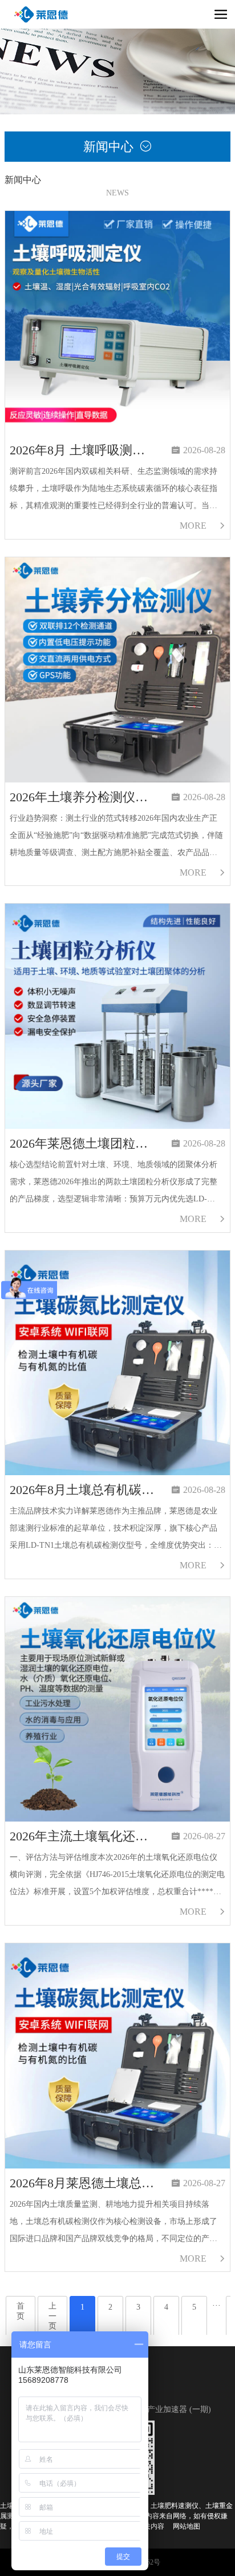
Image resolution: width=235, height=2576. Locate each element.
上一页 (52, 2316)
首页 (21, 2311)
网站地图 (187, 2526)
